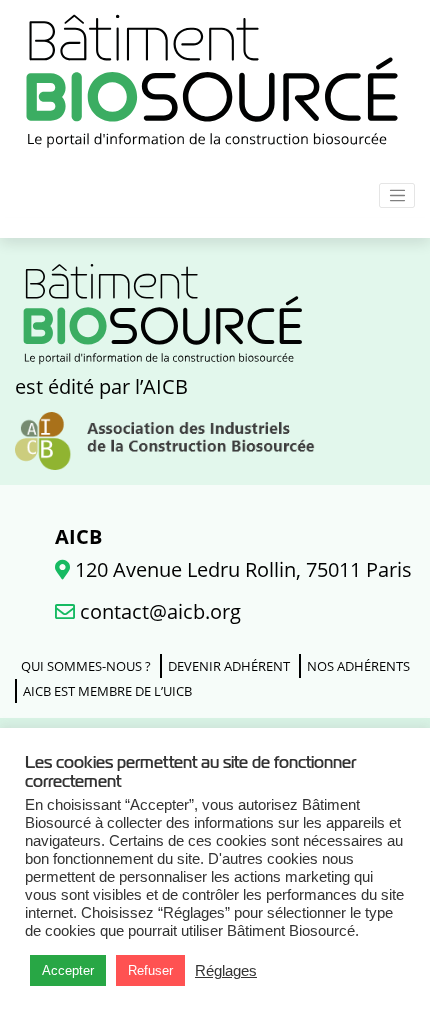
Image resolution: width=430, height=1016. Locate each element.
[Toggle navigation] (397, 196)
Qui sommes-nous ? (86, 666)
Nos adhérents (358, 666)
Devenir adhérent (229, 666)
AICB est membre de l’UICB (107, 691)
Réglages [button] (226, 971)
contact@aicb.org (158, 611)
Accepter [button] (68, 970)
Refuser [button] (150, 970)
